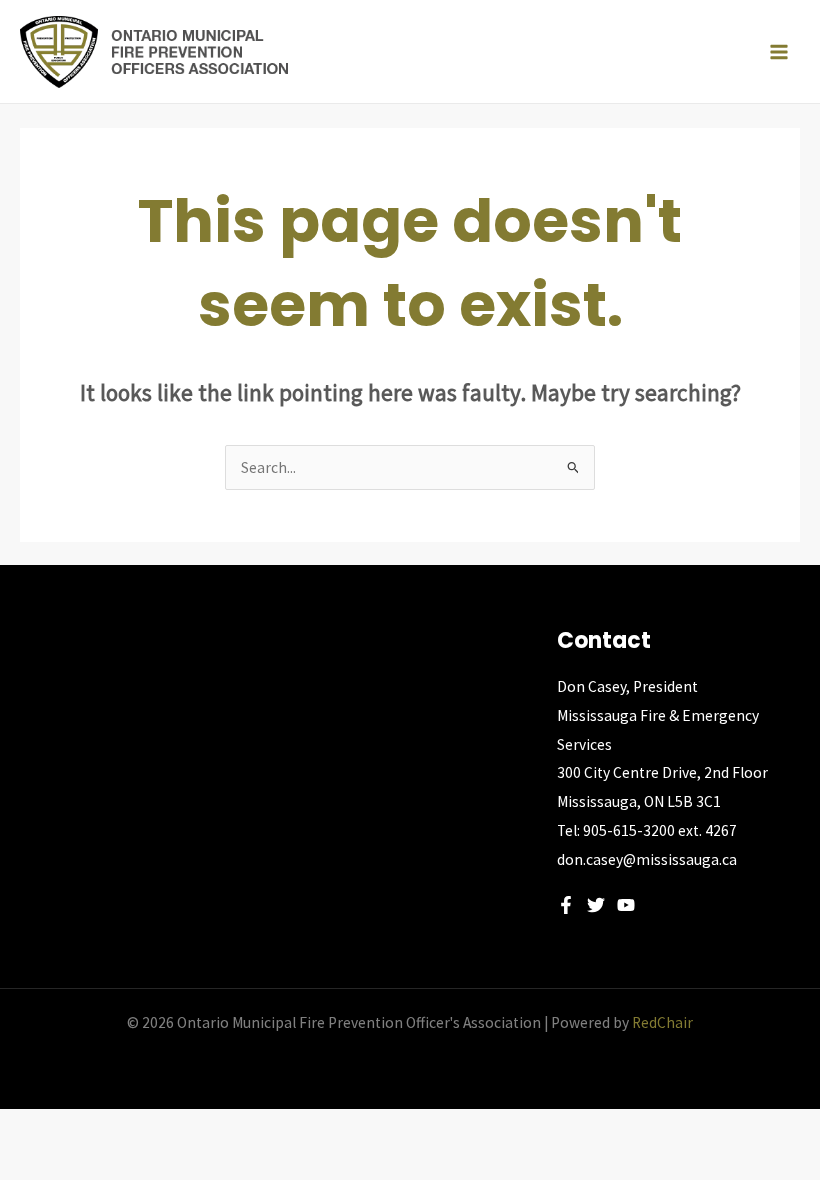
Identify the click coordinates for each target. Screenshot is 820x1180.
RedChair (662, 1022)
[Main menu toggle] (779, 52)
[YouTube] (626, 905)
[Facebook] (566, 905)
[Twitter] (596, 905)
